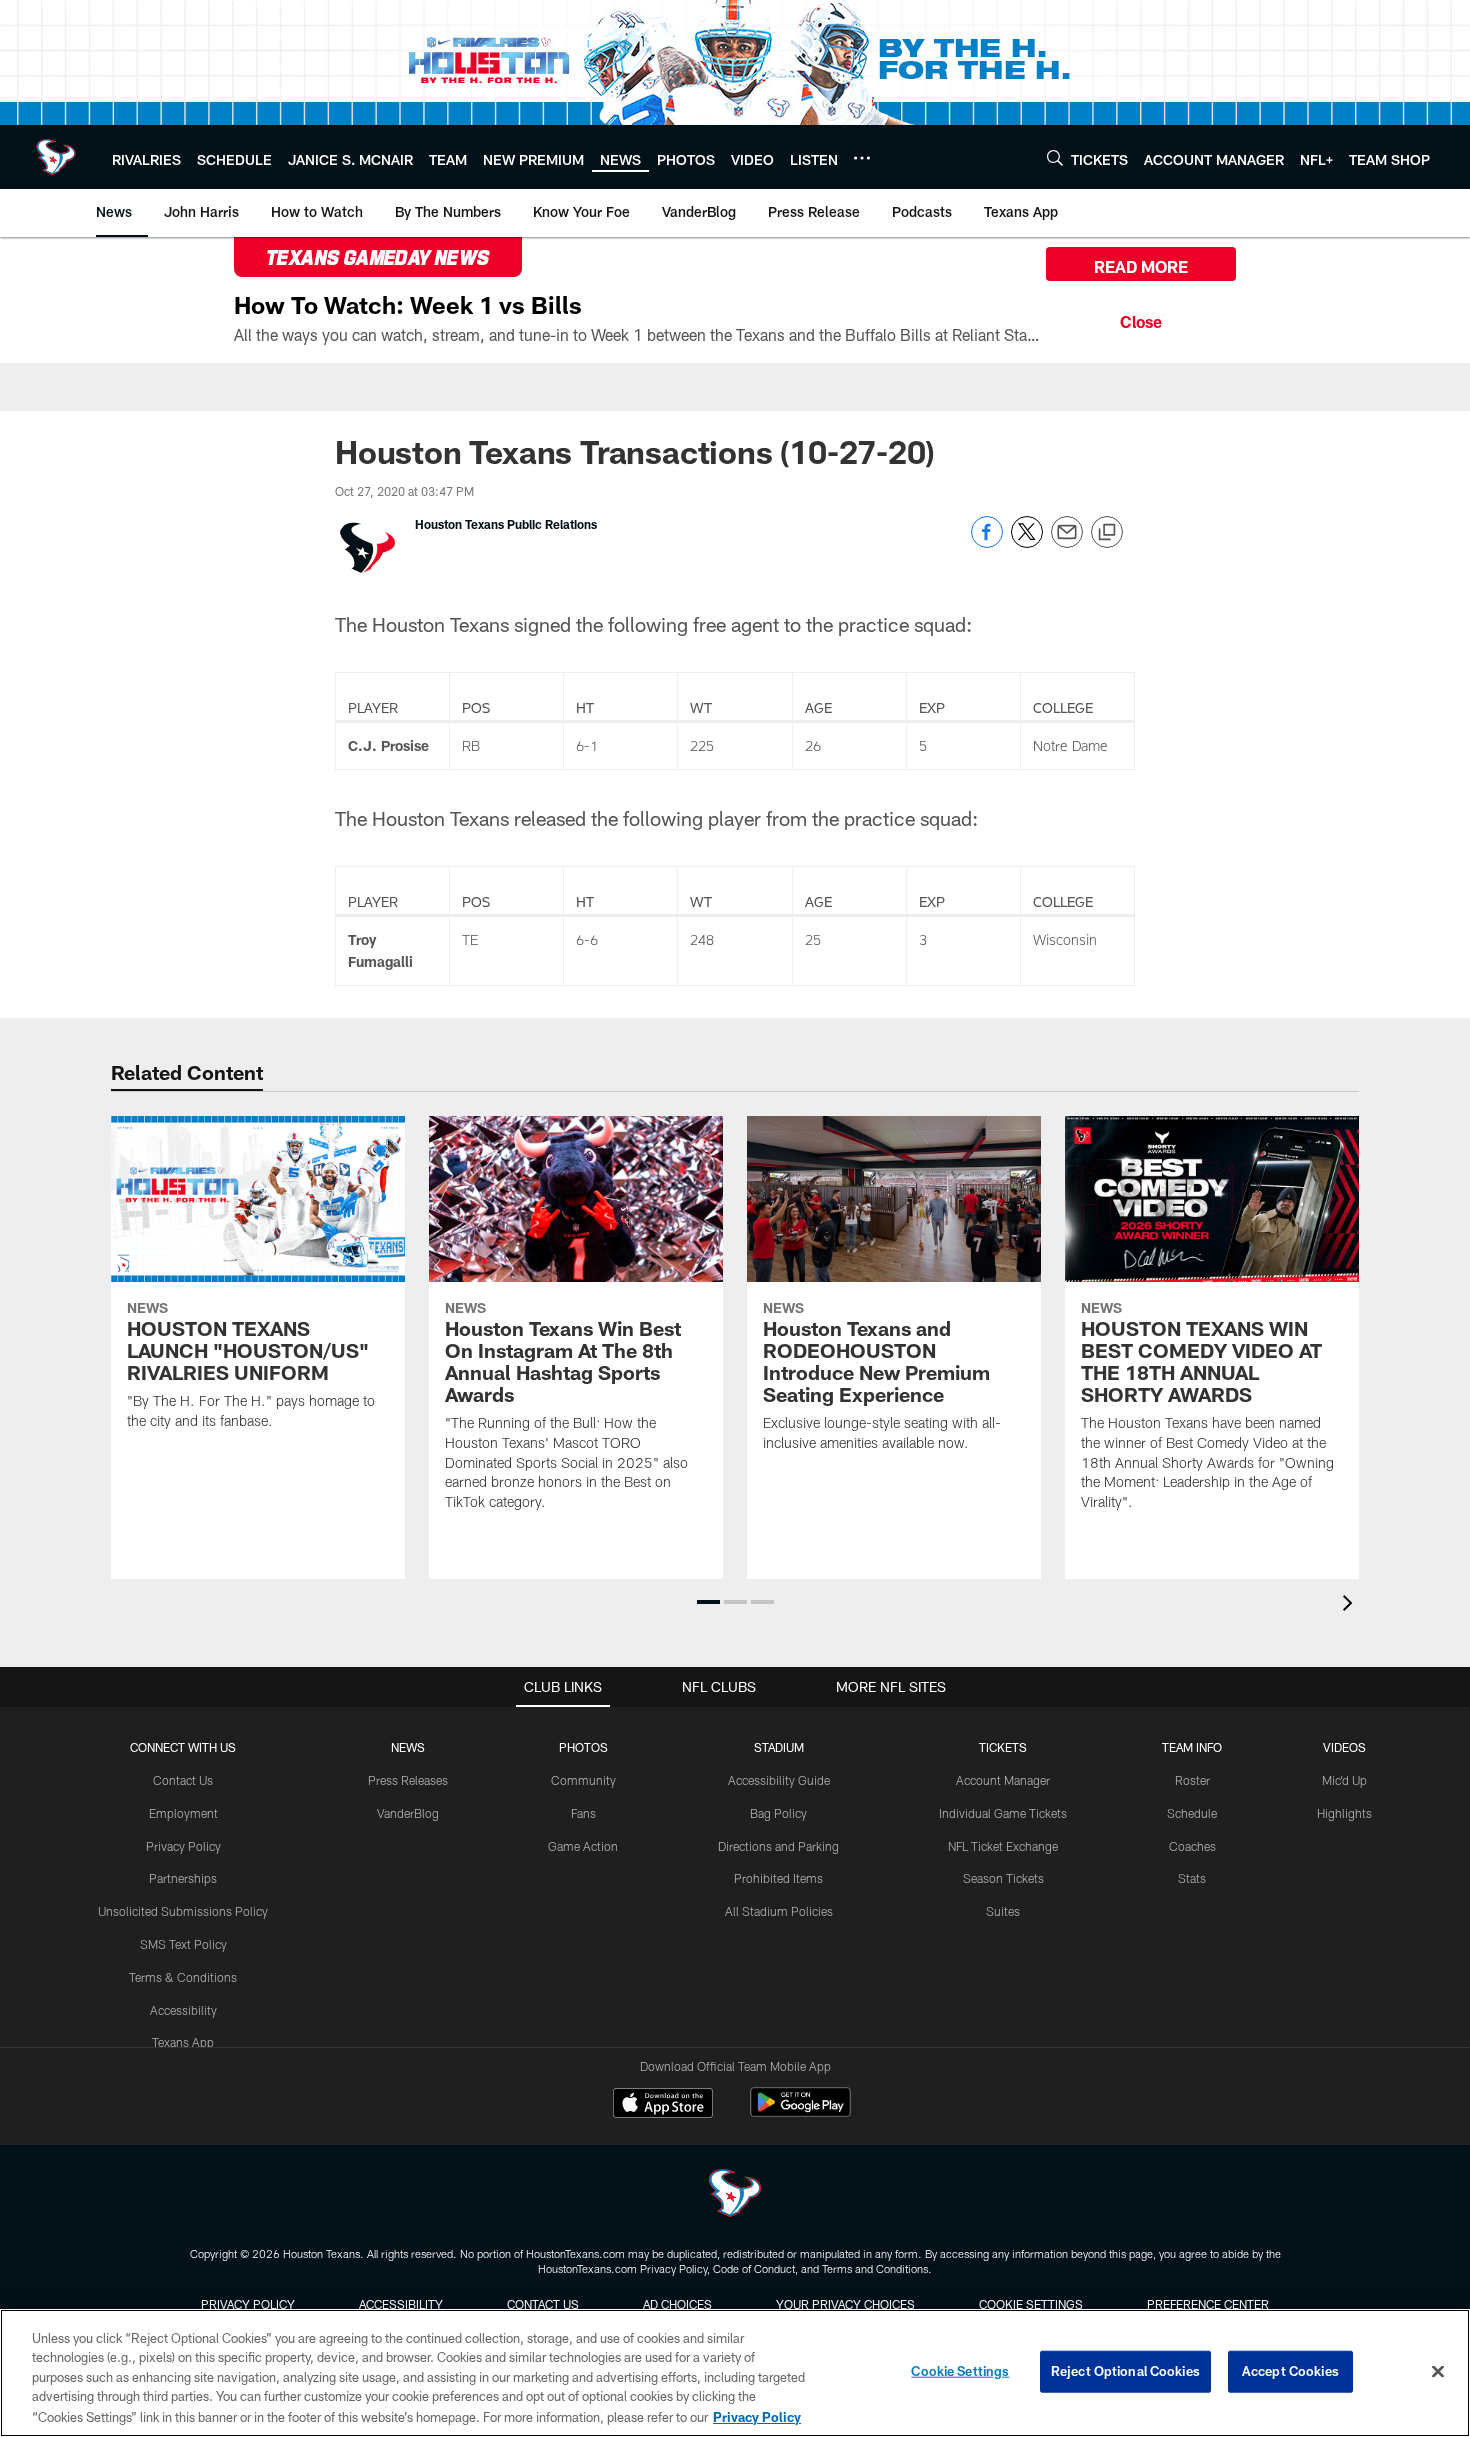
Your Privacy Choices (845, 2304)
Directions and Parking (778, 1846)
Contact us (543, 2304)
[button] (708, 1602)
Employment (183, 1813)
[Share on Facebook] (987, 542)
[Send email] (1067, 542)
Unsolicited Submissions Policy (183, 1911)
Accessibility (183, 2010)
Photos (583, 1747)
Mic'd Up (1344, 1780)
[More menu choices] (862, 158)
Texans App (183, 2042)
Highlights (1344, 1813)
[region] (735, 2373)
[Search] (1055, 157)
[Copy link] (1107, 533)
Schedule (1192, 1813)
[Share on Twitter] (1027, 542)
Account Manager (1003, 1780)
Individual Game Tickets (1003, 1813)
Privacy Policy (183, 1846)
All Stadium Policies (779, 1911)
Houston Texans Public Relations (506, 524)
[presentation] (1351, 1605)
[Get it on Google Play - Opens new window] (800, 2112)
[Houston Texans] (735, 2195)
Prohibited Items (778, 1878)
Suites (1003, 1911)
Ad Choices (677, 2304)
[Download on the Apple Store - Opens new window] (663, 2105)
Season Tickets (1003, 1878)
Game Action (583, 1846)
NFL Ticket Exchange (1003, 1846)
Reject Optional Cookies (1125, 2371)
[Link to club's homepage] (56, 157)
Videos (1344, 1747)
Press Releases (408, 1780)
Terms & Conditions (183, 1977)
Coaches (1192, 1846)
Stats (1192, 1878)
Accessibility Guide (779, 1780)
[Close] (1141, 319)
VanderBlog (408, 1813)
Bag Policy (778, 1813)
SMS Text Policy (183, 1944)
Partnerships (183, 1878)
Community (583, 1780)
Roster (1192, 1780)
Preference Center (1208, 2304)
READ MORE (1141, 266)
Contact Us (183, 1780)
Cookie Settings (1031, 2304)
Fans (583, 1813)
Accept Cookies (1290, 2371)
